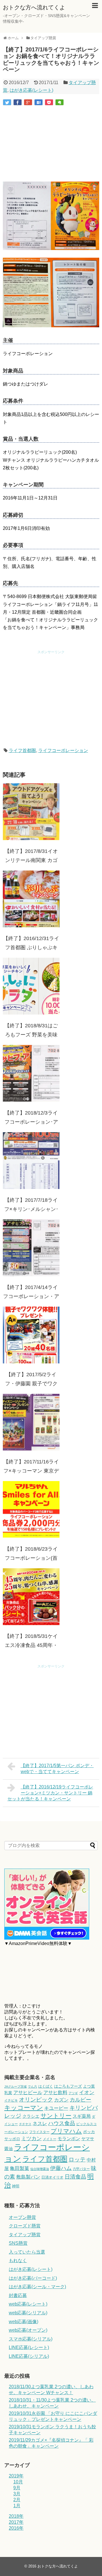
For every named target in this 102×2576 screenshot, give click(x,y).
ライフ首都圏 (22, 750)
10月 (18, 2482)
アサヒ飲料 (55, 2092)
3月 (17, 2494)
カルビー (80, 2100)
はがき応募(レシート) (31, 90)
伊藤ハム (61, 2168)
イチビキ (11, 2100)
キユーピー (56, 2108)
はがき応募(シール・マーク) (37, 2287)
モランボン (69, 2139)
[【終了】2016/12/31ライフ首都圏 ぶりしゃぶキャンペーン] (31, 899)
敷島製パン (28, 2177)
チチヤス (25, 2124)
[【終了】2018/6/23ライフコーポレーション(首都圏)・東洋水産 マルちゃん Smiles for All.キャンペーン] (31, 1509)
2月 (17, 2500)
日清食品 (75, 2177)
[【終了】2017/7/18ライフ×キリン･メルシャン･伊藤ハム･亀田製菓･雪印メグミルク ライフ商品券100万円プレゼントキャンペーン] (31, 1161)
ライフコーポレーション (63, 750)
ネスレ (40, 2124)
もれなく (18, 2260)
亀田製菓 (20, 2168)
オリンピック (36, 2100)
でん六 (32, 2086)
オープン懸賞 (22, 2217)
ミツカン (31, 2138)
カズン (61, 2100)
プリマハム (66, 2131)
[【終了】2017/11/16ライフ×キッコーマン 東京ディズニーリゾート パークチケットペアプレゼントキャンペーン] (31, 1422)
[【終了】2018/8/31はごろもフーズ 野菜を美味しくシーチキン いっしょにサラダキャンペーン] (31, 986)
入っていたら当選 (27, 2252)
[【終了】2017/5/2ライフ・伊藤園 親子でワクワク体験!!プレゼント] (31, 1335)
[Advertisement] (51, 144)
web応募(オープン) (28, 2330)
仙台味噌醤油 (40, 2169)
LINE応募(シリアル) (29, 2356)
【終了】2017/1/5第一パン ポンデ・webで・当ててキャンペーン (57, 1769)
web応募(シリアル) (28, 2313)
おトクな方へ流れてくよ (34, 7)
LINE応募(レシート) (29, 2347)
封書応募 (18, 2295)
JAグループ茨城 (15, 2086)
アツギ (73, 2093)
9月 (17, 2488)
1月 (17, 2506)
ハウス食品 (62, 2123)
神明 (16, 2186)
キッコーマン (24, 2108)
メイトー (50, 2139)
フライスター (39, 2132)
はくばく (46, 2086)
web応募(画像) (24, 2322)
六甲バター (81, 2169)
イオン (87, 2092)
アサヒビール (28, 2092)
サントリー (56, 2116)
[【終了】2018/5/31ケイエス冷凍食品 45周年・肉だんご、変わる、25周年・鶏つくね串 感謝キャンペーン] (31, 1597)
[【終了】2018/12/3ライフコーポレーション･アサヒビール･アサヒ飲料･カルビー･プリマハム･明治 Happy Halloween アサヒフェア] (31, 1073)
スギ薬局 (82, 2116)
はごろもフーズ (68, 2086)
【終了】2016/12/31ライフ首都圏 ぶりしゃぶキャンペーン (31, 947)
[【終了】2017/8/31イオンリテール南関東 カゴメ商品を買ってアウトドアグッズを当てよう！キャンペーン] (31, 812)
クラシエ (31, 2116)
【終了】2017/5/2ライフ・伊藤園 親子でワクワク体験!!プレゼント (31, 1384)
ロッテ (77, 2159)
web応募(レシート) (28, 2304)
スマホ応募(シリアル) (31, 2339)
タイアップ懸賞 (25, 2235)
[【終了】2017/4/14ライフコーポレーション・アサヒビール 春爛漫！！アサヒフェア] (31, 1248)
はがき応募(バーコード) (33, 2278)
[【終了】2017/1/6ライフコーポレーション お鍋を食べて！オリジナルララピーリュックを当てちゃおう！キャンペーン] (39, 102)
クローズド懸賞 (25, 2226)
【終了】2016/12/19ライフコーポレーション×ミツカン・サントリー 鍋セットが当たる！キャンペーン (50, 1793)
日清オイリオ (52, 2177)
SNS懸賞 (18, 2243)
